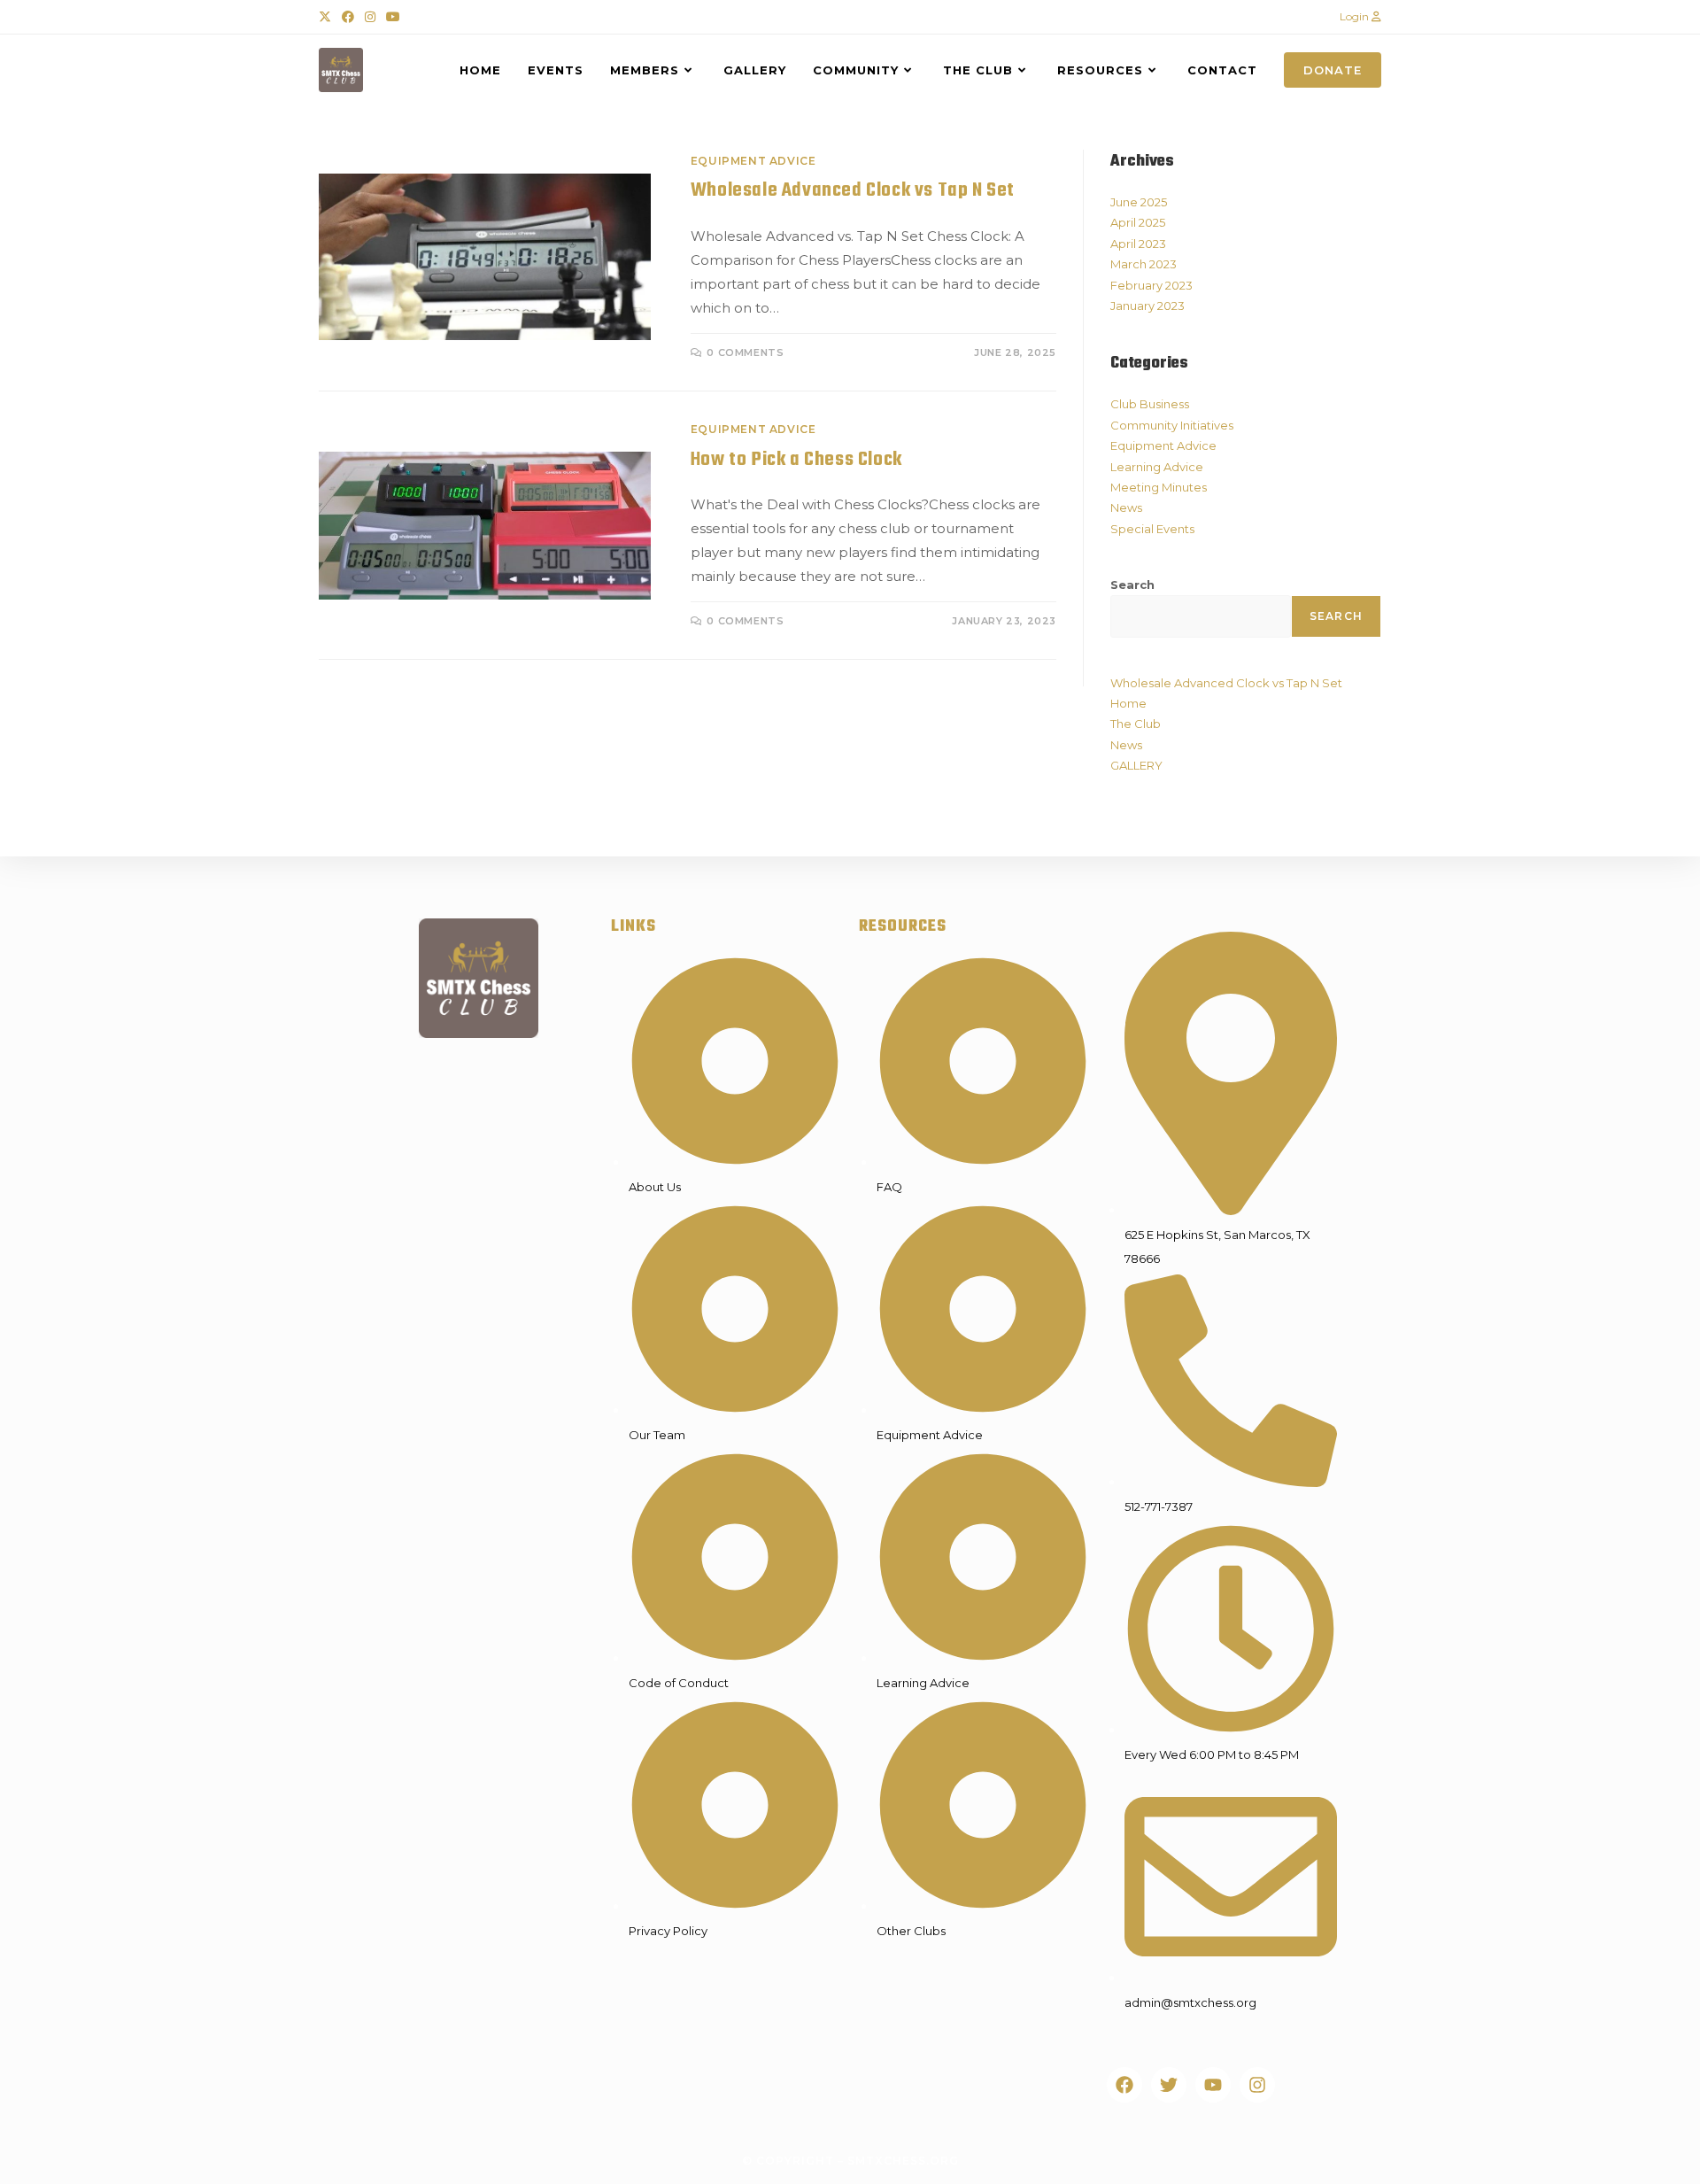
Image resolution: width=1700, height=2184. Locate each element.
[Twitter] (1169, 2085)
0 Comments (745, 352)
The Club (1136, 724)
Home (1128, 703)
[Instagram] (1257, 2085)
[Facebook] (1124, 2085)
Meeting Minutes (1159, 487)
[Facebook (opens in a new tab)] (348, 17)
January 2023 (1147, 306)
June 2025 (1139, 202)
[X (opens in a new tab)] (328, 17)
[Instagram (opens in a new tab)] (370, 17)
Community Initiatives (1172, 425)
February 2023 (1151, 285)
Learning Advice (1157, 467)
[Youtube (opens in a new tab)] (393, 17)
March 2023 (1144, 264)
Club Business (1150, 404)
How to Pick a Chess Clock (796, 460)
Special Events (1152, 529)
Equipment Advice (753, 161)
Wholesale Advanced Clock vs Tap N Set (853, 190)
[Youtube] (1213, 2085)
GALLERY (1136, 765)
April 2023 (1138, 244)
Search (1132, 585)
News (1126, 507)
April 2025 (1138, 222)
